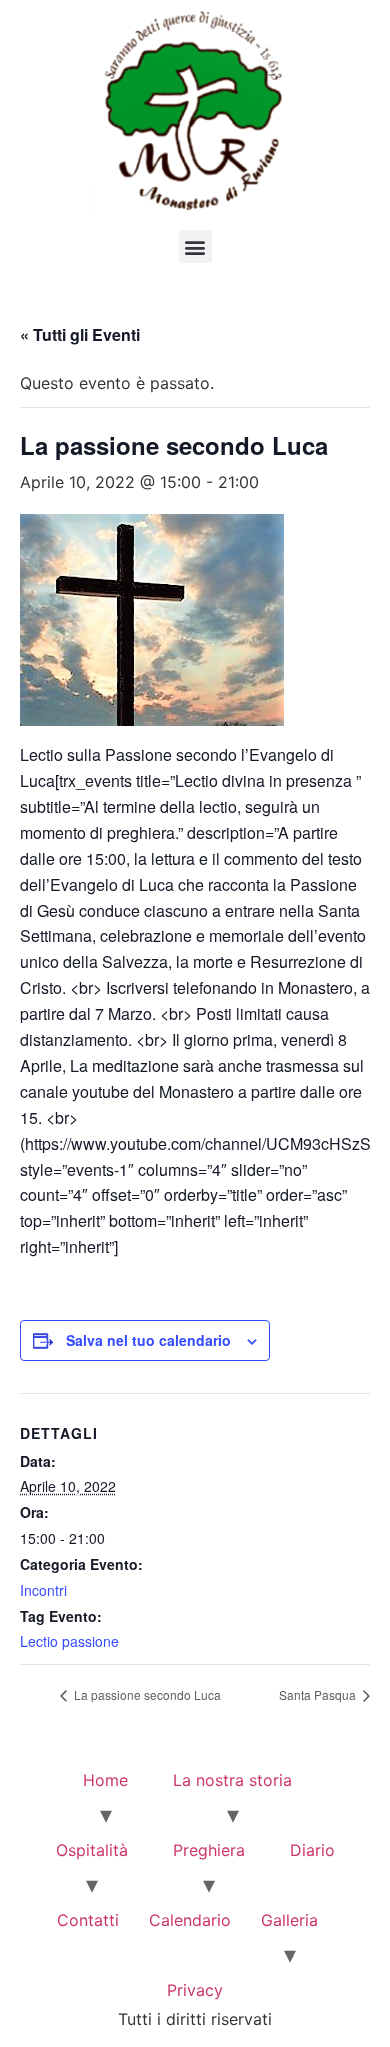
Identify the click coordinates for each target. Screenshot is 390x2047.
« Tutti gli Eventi (80, 334)
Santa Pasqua (319, 1694)
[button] (195, 246)
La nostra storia (232, 1780)
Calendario (190, 1920)
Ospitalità (92, 1850)
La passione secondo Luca (146, 1694)
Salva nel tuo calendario (148, 1340)
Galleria (289, 1920)
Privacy (195, 1990)
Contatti (88, 1920)
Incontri (43, 1590)
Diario (312, 1850)
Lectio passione (69, 1641)
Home (105, 1780)
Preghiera (209, 1850)
